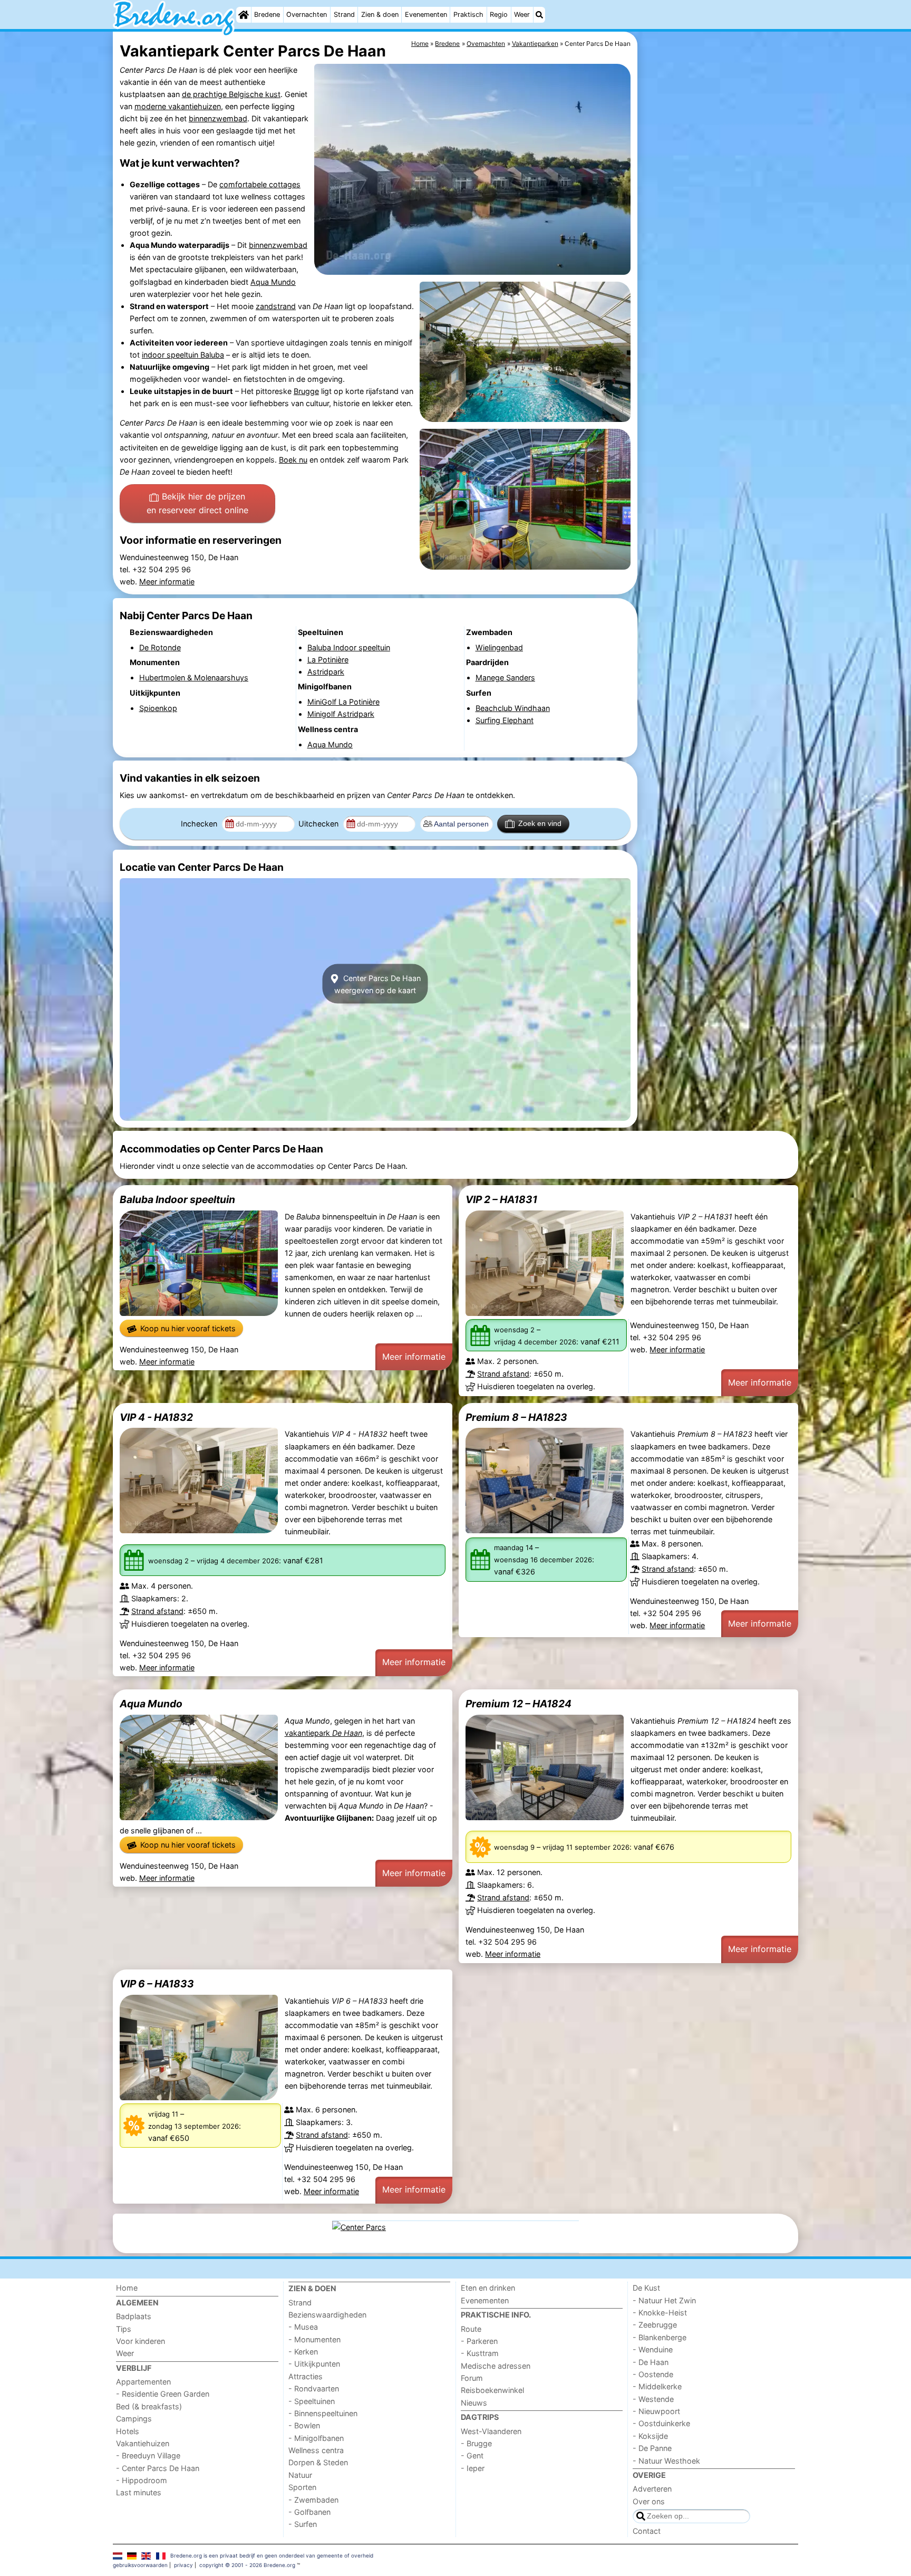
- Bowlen (304, 2425)
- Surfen (303, 2524)
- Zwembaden (313, 2500)
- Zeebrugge (655, 2325)
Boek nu (293, 460)
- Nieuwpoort (656, 2411)
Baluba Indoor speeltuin (177, 1199)
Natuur (300, 2475)
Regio (499, 15)
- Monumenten (314, 2339)
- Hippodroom (142, 2480)
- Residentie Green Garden (163, 2394)
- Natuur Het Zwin (664, 2300)
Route (471, 2329)
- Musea (303, 2327)
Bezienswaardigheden (327, 2315)
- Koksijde (650, 2436)
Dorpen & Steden (318, 2462)
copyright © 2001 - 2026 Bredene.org (247, 2565)
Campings (134, 2419)
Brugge (306, 391)
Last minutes (139, 2492)
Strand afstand (503, 1374)
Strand (344, 15)
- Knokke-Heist (660, 2313)
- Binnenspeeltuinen (323, 2413)
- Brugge (476, 2443)
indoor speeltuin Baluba (183, 355)
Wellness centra (316, 2450)
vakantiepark (323, 1733)
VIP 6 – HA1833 (157, 1984)
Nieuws (474, 2403)
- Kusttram (480, 2353)
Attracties (306, 2376)
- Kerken (303, 2352)
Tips (124, 2329)
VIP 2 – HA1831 (501, 1199)
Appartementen (143, 2382)
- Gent (472, 2455)
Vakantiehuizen (143, 2443)
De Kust (646, 2288)
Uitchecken (319, 824)
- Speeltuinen (312, 2401)
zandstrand (276, 306)
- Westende (653, 2399)
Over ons (649, 2501)
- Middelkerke (657, 2386)
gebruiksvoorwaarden (140, 2565)
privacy (183, 2565)
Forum (472, 2378)
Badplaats (134, 2316)
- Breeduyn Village (148, 2455)
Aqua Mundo (273, 282)
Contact (647, 2531)
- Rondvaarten (314, 2388)
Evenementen (426, 15)
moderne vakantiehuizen (178, 106)
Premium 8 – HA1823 (516, 1417)
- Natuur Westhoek (666, 2461)
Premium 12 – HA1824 (519, 1704)
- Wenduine (653, 2349)
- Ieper (473, 2468)
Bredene (267, 15)
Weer (522, 15)
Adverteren (652, 2489)
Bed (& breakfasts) (149, 2406)
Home (127, 2288)
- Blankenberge (660, 2337)
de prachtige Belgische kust (231, 94)
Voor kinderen (140, 2341)
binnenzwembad (218, 118)
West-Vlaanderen (491, 2431)
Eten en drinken (488, 2288)
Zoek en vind (540, 823)
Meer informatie (167, 581)
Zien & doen (380, 15)
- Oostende (653, 2374)
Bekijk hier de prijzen (197, 503)
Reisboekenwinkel (492, 2390)
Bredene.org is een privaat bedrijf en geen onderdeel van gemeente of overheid (272, 2555)
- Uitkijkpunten (314, 2364)
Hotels (128, 2431)
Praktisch (468, 15)
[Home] (244, 15)
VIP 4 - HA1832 (156, 1417)
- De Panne (652, 2448)
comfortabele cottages (260, 184)
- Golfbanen (309, 2512)
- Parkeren (479, 2341)
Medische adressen (496, 2366)
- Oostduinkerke (661, 2423)
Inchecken (200, 824)
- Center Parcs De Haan (158, 2468)
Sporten (302, 2487)
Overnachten (307, 15)
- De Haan (651, 2362)
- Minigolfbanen (316, 2438)
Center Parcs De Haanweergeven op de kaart (377, 984)
